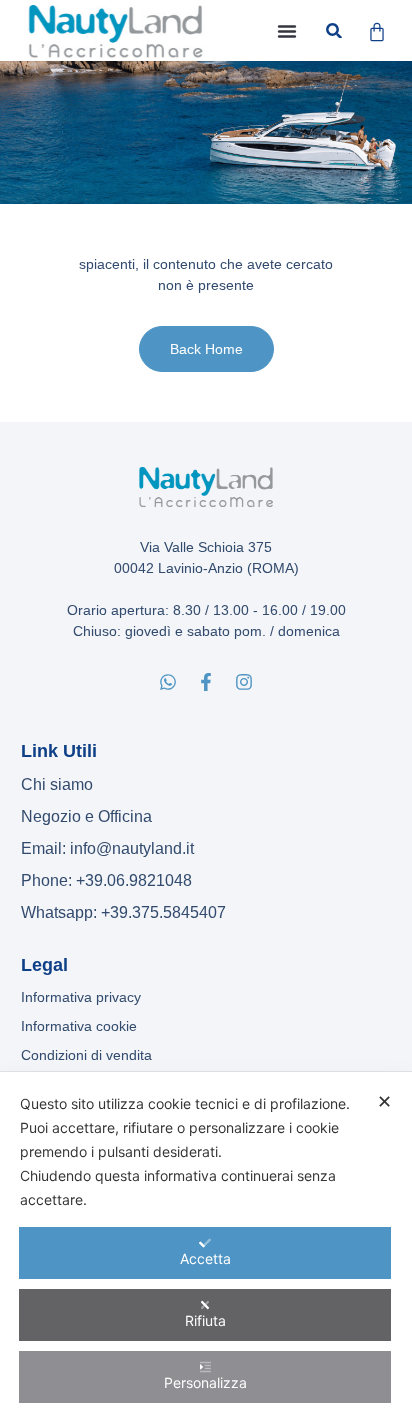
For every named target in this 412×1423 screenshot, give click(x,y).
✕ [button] (384, 1101)
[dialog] (206, 1247)
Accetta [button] (205, 1258)
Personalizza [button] (205, 1382)
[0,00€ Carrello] (377, 32)
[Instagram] (244, 682)
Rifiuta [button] (205, 1320)
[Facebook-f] (206, 682)
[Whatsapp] (168, 682)
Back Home (206, 349)
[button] (287, 31)
